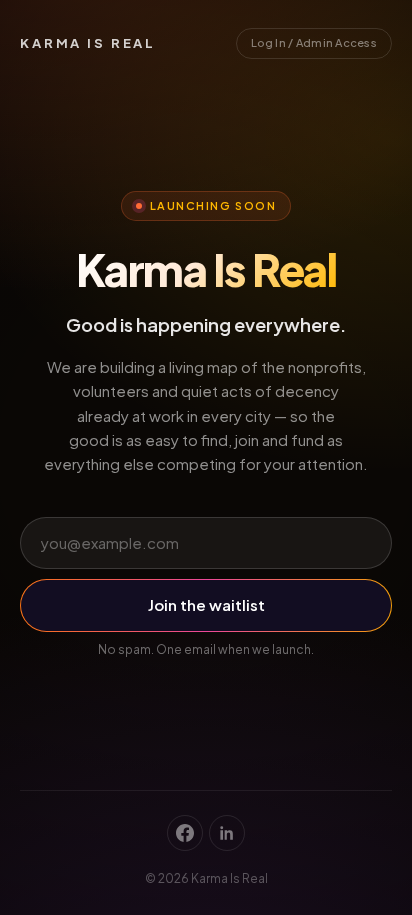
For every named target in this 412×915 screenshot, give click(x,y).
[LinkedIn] (227, 833)
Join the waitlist (206, 604)
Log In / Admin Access (314, 42)
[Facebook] (185, 833)
